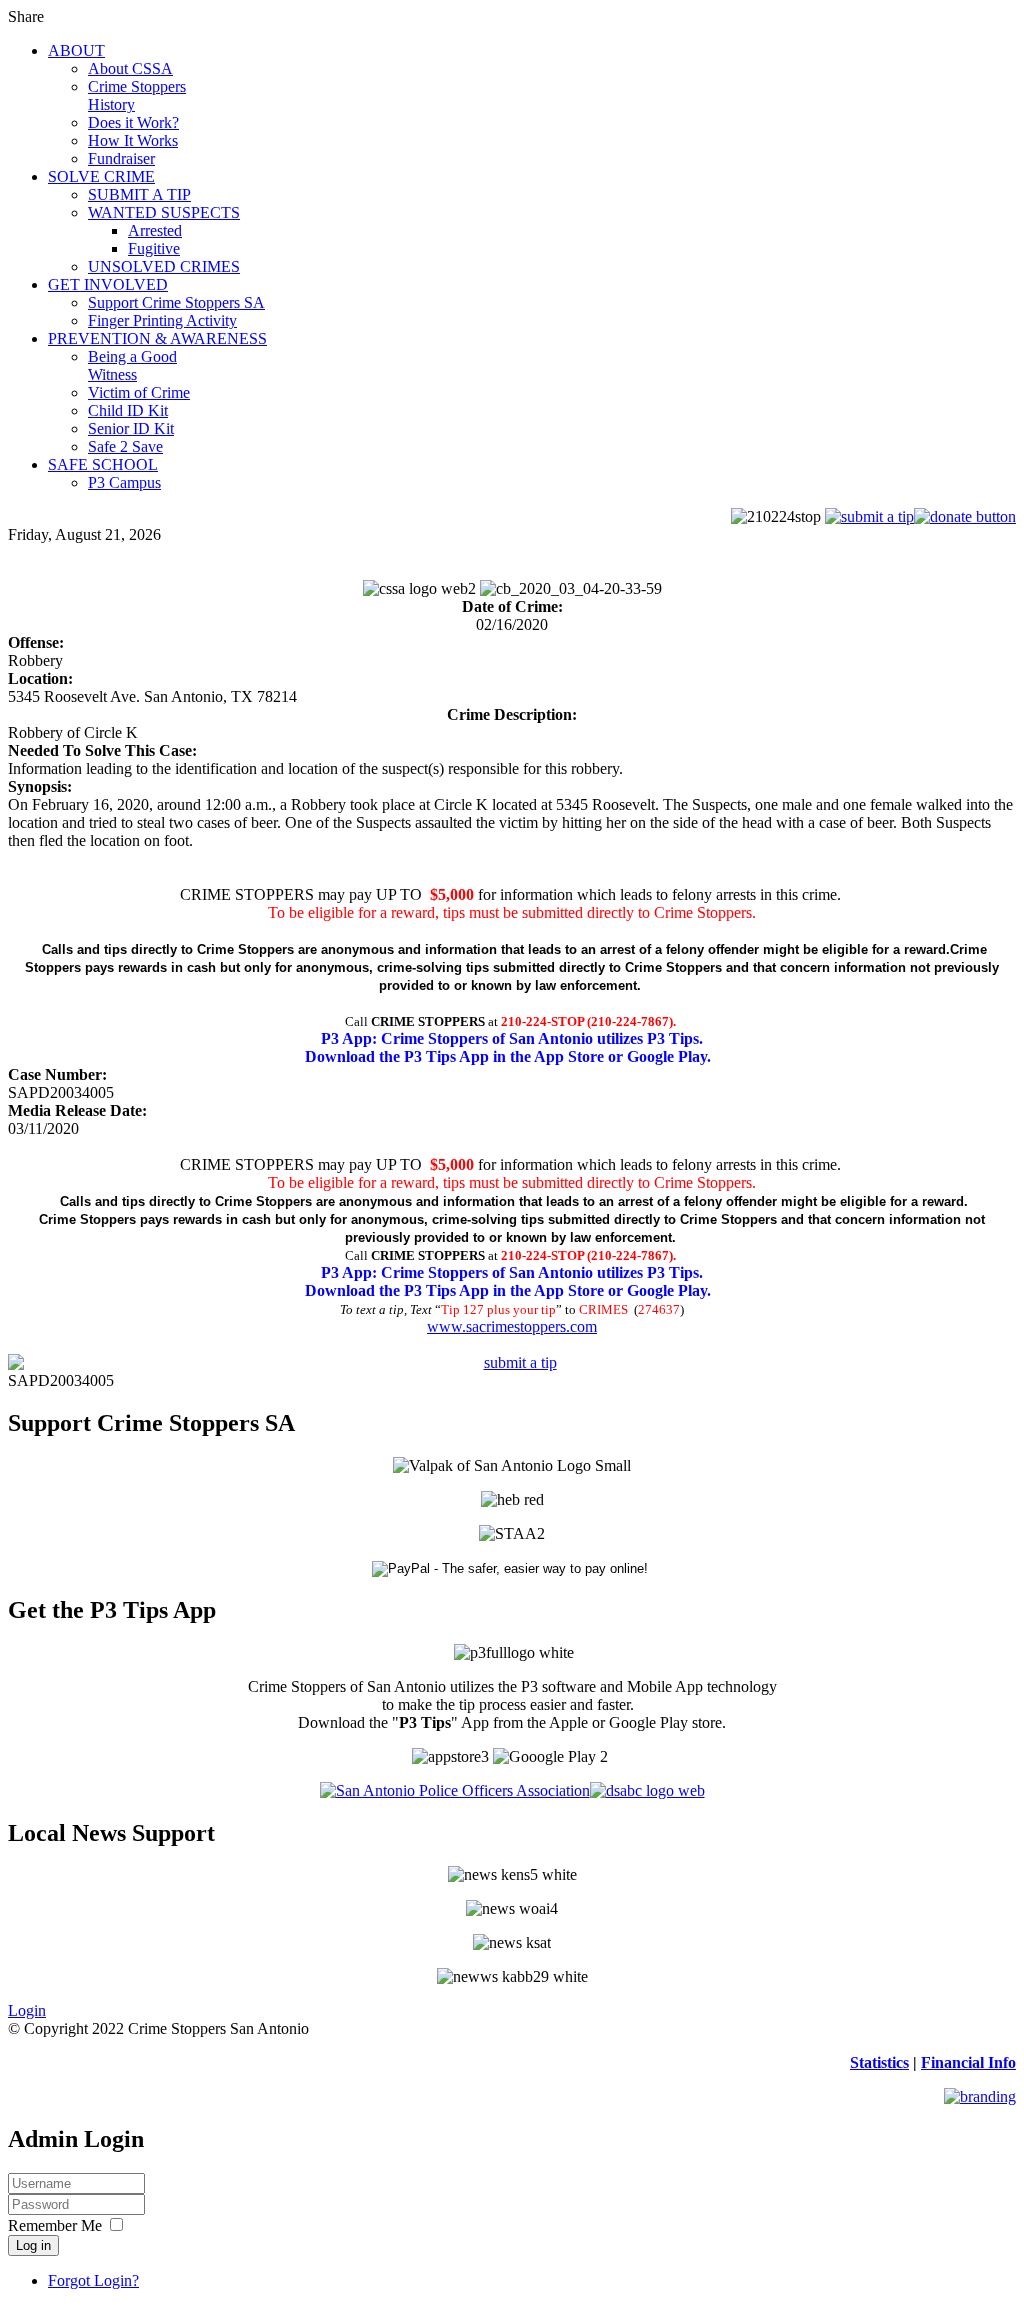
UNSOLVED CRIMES (164, 266)
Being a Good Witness (132, 365)
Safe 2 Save (125, 446)
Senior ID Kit (131, 428)
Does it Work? (133, 122)
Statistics (879, 2062)
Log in (33, 2245)
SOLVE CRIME (101, 176)
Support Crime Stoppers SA (176, 302)
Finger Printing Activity (162, 320)
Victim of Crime (139, 392)
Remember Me (55, 2225)
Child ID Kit (128, 410)
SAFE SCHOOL (103, 464)
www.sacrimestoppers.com (512, 1326)
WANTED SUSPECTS (164, 212)
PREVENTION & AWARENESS (157, 338)
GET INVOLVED (108, 284)
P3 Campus (124, 482)
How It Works (133, 140)
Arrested (155, 230)
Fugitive (154, 248)
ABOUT (76, 50)
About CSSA (130, 68)
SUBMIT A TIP (139, 194)
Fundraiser (121, 158)
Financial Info (968, 2062)
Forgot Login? (93, 2280)
